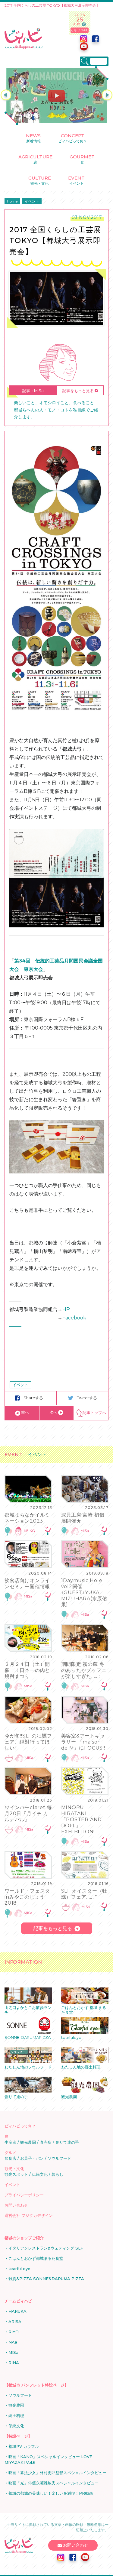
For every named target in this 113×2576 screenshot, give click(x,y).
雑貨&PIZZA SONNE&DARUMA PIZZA (46, 2279)
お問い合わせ (16, 2205)
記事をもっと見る (78, 391)
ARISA (15, 2321)
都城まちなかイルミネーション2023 (27, 1518)
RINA (14, 2363)
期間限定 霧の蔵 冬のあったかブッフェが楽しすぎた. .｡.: (84, 1670)
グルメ (10, 2153)
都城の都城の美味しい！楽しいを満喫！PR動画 (51, 2493)
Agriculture (35, 159)
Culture (40, 180)
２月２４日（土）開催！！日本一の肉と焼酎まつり (27, 1670)
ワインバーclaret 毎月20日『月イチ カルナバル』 (28, 1814)
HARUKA (17, 2311)
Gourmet (82, 159)
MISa (85, 1531)
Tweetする (87, 1398)
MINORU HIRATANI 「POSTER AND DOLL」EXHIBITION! (82, 1820)
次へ (54, 1412)
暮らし (57, 2174)
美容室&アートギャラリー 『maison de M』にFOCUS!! (83, 1742)
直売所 (46, 2142)
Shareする (34, 1398)
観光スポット (16, 2174)
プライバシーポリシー (24, 2195)
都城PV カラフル (24, 2446)
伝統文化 (40, 2174)
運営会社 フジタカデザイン (29, 2215)
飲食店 (10, 2158)
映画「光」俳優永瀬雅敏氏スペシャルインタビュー (53, 2483)
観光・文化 (14, 2169)
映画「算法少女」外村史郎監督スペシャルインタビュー (57, 2473)
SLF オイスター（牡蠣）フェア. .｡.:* (84, 1894)
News (33, 138)
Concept (73, 138)
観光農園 (28, 2142)
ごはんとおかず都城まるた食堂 (36, 2258)
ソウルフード (59, 2158)
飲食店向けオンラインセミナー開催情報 (27, 1583)
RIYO (14, 2332)
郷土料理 (16, 2415)
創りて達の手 (67, 2142)
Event (76, 180)
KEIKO (30, 1531)
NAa (13, 2342)
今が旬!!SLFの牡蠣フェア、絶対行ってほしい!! (28, 1742)
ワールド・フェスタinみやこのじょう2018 (27, 1897)
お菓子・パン (32, 2158)
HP (66, 1309)
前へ (25, 1412)
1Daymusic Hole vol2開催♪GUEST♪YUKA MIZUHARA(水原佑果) (84, 1593)
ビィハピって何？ (20, 2126)
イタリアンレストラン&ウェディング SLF (46, 2248)
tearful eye (19, 2269)
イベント (20, 1385)
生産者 (10, 2142)
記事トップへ (94, 1413)
